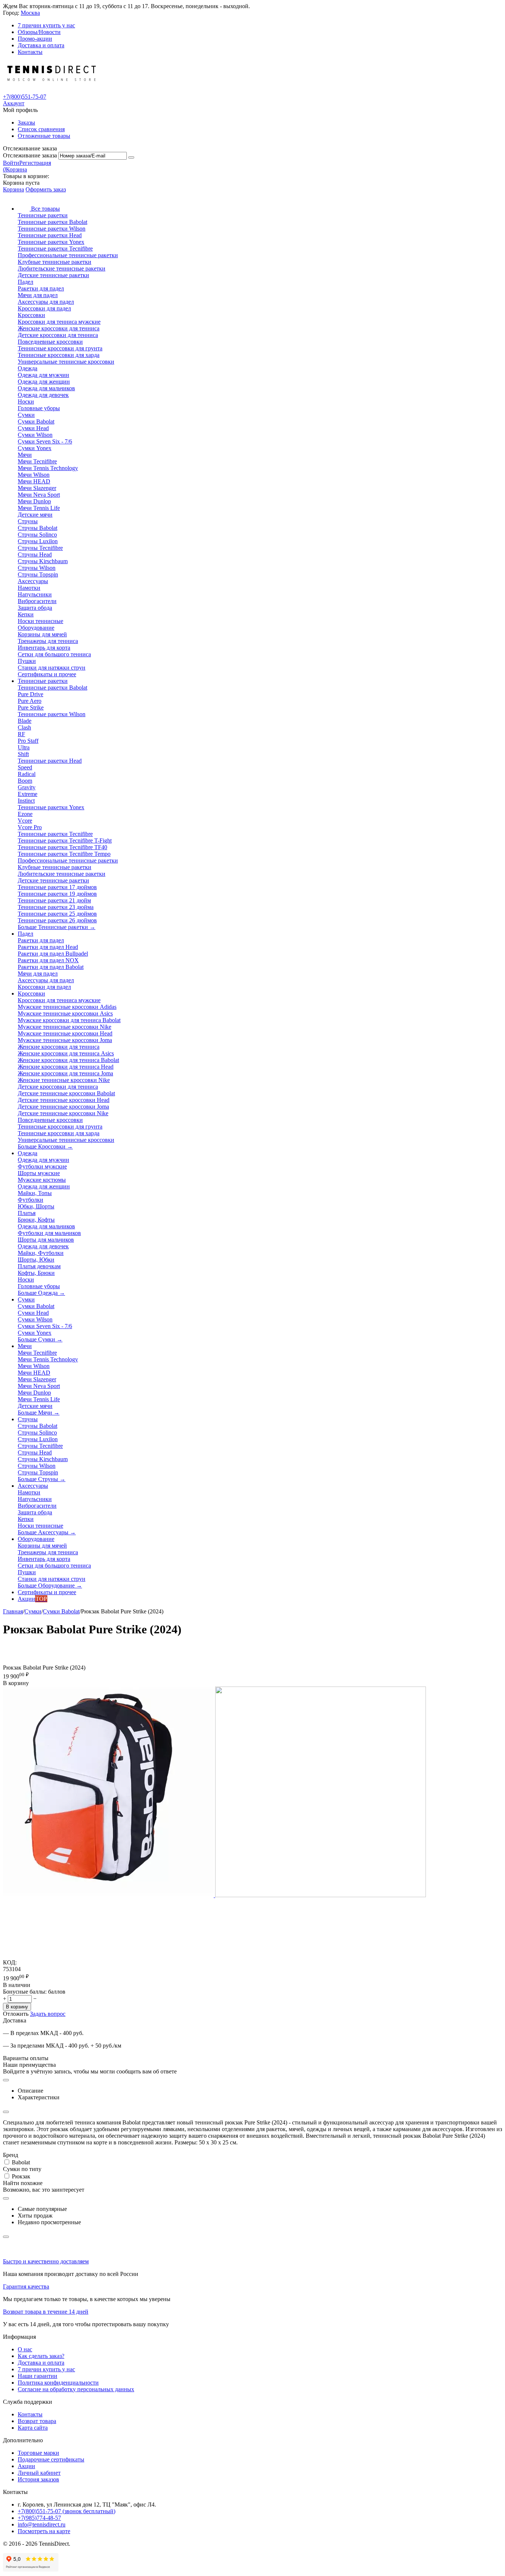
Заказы (26, 122)
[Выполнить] (131, 157)
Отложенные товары (44, 136)
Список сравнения (41, 129)
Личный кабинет (39, 2473)
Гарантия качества (26, 2286)
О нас (25, 2349)
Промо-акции (35, 39)
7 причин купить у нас (46, 25)
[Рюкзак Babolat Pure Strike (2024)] (109, 1895)
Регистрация (35, 163)
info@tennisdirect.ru (42, 2524)
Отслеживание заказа (30, 155)
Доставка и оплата (41, 45)
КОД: (10, 1962)
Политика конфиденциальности (58, 2383)
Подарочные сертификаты (51, 2459)
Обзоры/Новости (39, 32)
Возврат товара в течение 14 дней (46, 2312)
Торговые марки (38, 2453)
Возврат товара (37, 2421)
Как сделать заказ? (41, 2356)
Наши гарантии (38, 2376)
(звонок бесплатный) (67, 2511)
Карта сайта (33, 2428)
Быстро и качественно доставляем (46, 2261)
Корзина (13, 189)
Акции (26, 2466)
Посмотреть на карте (44, 2531)
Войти (11, 163)
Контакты (30, 52)
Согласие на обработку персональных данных (76, 2389)
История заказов (38, 2479)
